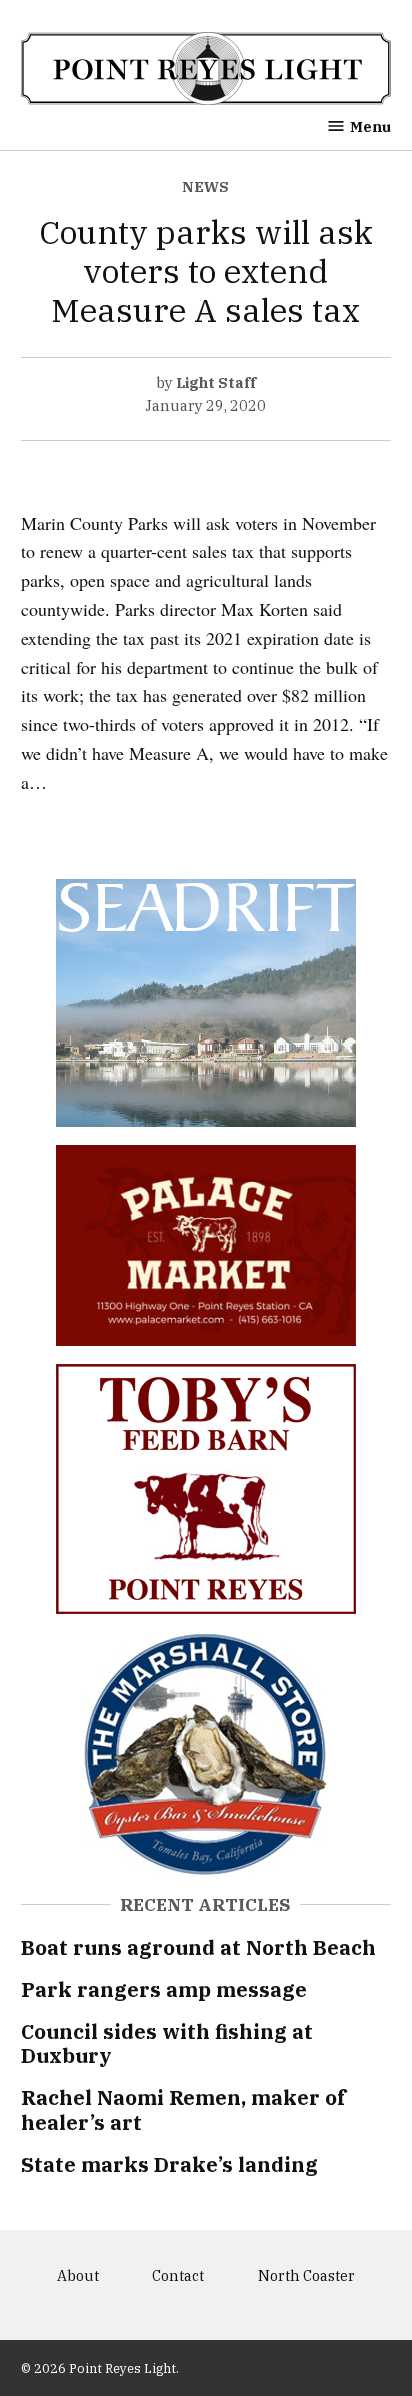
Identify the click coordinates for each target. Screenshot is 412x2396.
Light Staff (216, 382)
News (205, 186)
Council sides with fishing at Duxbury (167, 2043)
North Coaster (306, 2275)
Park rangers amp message (164, 1989)
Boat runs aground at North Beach (198, 1947)
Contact (178, 2275)
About (78, 2275)
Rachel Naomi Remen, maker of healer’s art (183, 2109)
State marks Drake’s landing (169, 2164)
